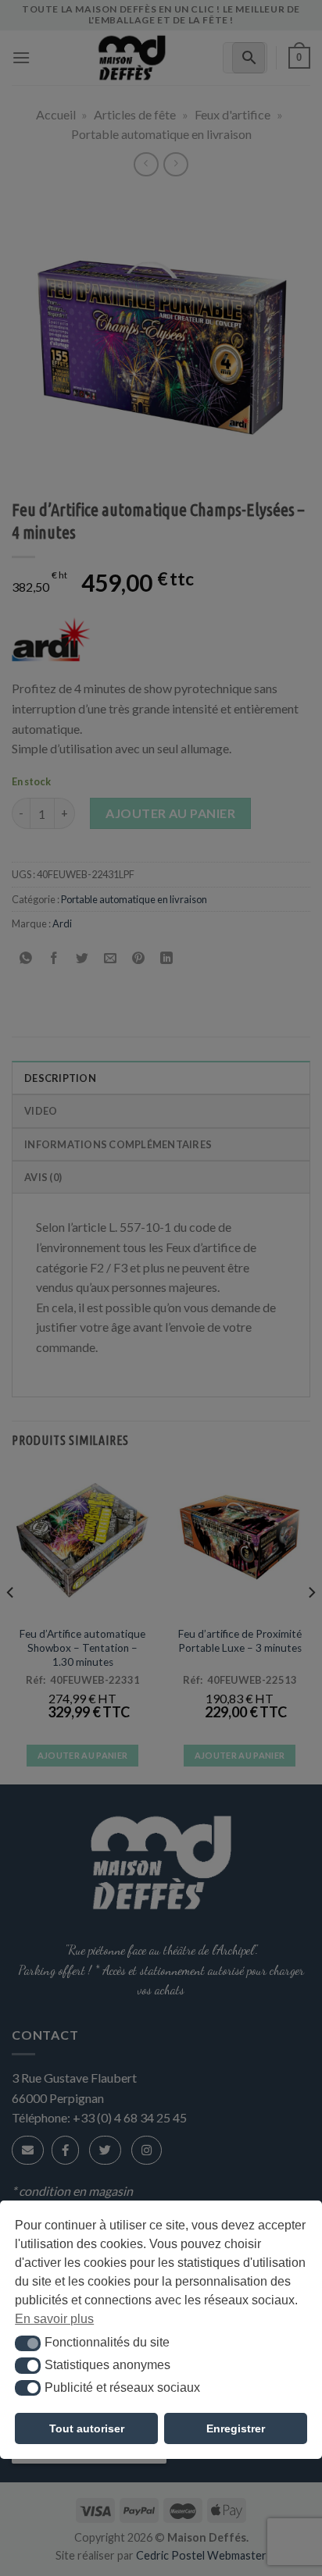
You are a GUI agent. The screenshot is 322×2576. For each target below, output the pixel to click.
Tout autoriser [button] (87, 2428)
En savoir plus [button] (54, 2319)
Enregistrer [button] (236, 2428)
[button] (28, 2343)
